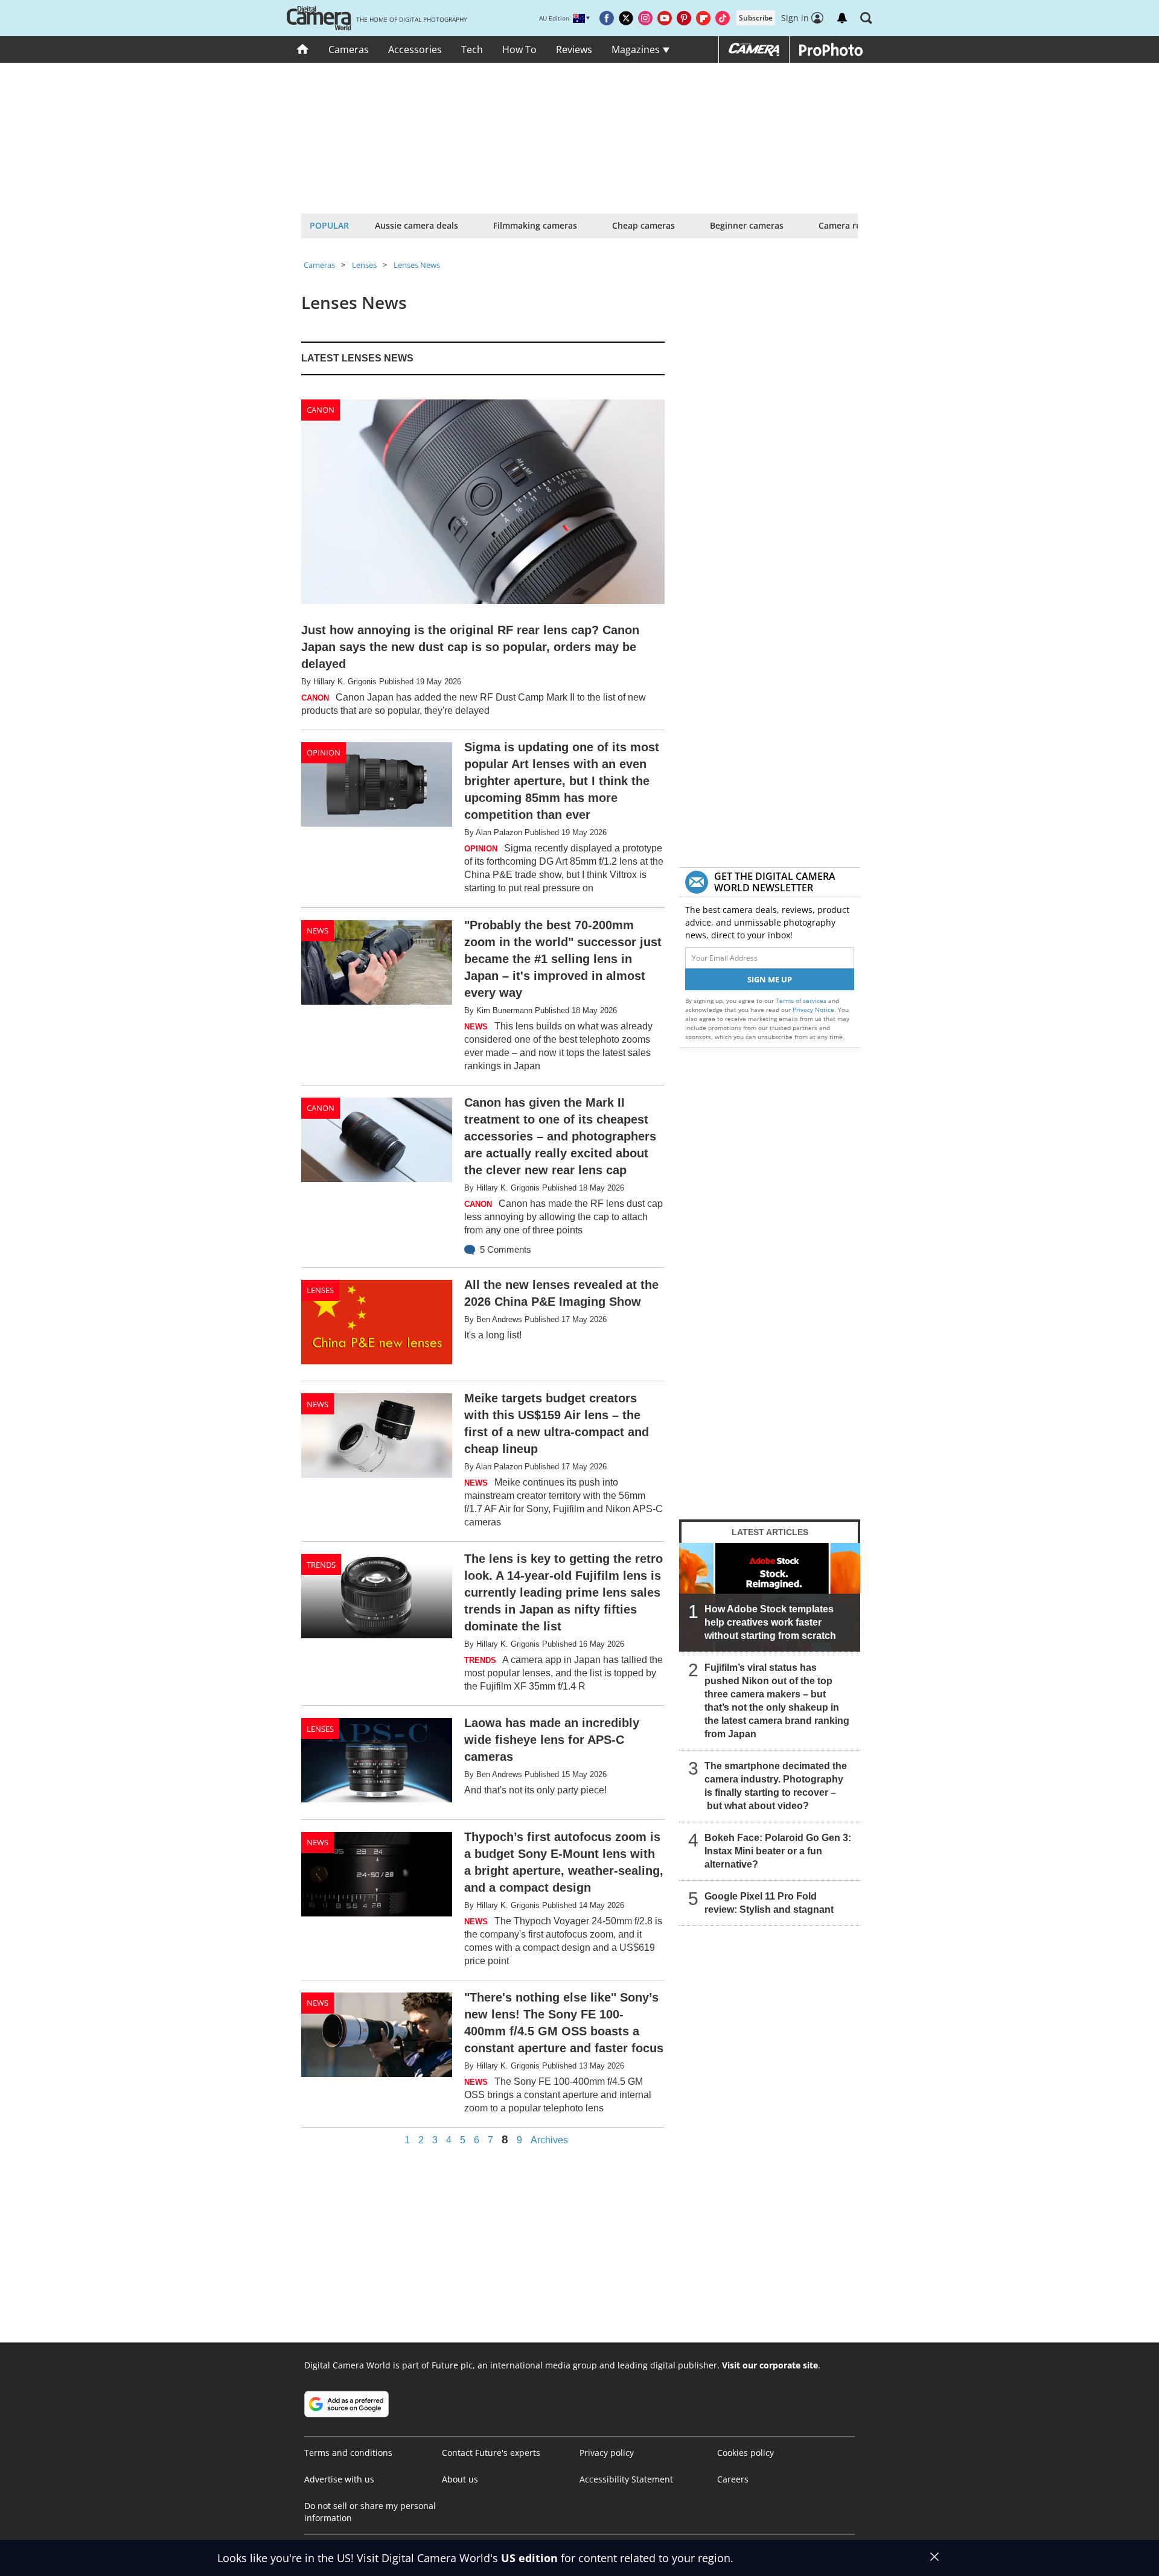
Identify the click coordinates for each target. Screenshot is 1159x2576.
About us (460, 2479)
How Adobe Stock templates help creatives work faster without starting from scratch (770, 1622)
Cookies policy (746, 2453)
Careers (733, 2479)
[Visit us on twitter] (626, 18)
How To (519, 49)
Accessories (415, 49)
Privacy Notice (813, 1010)
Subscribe (756, 18)
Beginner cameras (747, 225)
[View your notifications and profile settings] (842, 18)
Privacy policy (607, 2453)
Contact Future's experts (491, 2453)
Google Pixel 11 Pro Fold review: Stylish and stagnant (769, 1903)
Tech (472, 49)
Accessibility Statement (626, 2479)
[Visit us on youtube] (665, 18)
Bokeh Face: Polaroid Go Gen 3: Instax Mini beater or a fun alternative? (778, 1851)
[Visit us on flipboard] (703, 18)
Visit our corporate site (770, 2365)
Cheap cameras (643, 225)
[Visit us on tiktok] (723, 18)
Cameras (349, 49)
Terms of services (802, 1000)
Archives (549, 2140)
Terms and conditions (348, 2453)
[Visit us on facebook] (607, 18)
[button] (866, 18)
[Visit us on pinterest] (684, 18)
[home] (303, 49)
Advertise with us (339, 2479)
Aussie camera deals (417, 225)
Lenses (364, 265)
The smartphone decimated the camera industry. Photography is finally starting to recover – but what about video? (776, 1786)
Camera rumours (853, 225)
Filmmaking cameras (535, 225)
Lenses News (417, 265)
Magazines (637, 49)
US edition (529, 2558)
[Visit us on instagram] (645, 18)
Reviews (574, 49)
